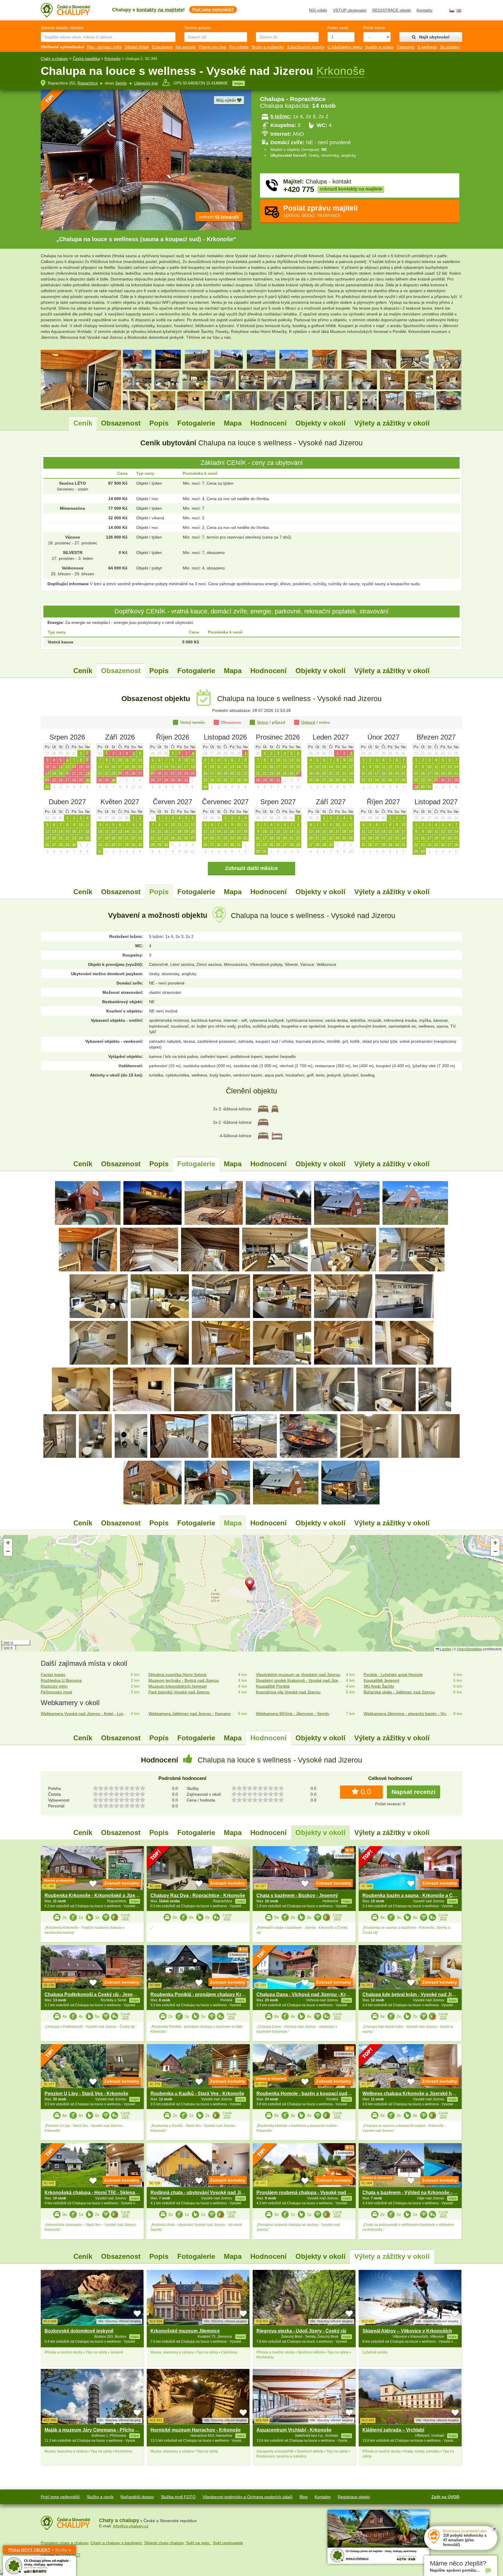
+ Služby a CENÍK (40, 2551)
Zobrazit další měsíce (251, 868)
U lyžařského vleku (345, 47)
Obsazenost (121, 423)
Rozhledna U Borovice (61, 1680)
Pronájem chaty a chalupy (64, 2543)
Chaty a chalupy (54, 59)
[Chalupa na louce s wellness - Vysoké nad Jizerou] (88, 1203)
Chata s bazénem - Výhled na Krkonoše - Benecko (418, 2193)
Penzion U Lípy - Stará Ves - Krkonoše (86, 2094)
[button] (251, 1585)
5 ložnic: (281, 117)
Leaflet (445, 1649)
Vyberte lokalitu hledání (62, 28)
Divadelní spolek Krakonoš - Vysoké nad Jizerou (300, 1680)
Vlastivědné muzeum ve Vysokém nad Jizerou (298, 1675)
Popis (159, 423)
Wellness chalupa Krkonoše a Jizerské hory (411, 2094)
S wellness (427, 47)
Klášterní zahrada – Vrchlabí (393, 2430)
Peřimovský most (56, 1692)
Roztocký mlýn (54, 1686)
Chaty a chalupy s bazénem (116, 2543)
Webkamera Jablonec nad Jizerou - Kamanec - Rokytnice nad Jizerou (192, 1714)
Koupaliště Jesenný (381, 1680)
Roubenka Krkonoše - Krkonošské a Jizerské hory (100, 1895)
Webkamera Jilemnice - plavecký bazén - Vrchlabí (407, 1714)
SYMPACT (71, 2555)
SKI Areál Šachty (379, 1686)
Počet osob (338, 28)
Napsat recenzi (413, 1792)
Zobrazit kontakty (122, 1883)
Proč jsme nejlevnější (60, 2497)
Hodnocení (269, 423)
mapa (239, 83)
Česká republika (86, 59)
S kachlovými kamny (306, 47)
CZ (452, 11)
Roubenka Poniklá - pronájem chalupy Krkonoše (204, 1994)
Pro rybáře (239, 47)
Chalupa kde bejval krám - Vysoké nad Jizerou (413, 1994)
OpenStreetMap (470, 1649)
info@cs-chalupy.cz (131, 2526)
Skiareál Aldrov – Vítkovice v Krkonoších (407, 2331)
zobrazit (219, 217)
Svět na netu (198, 2543)
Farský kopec (53, 1675)
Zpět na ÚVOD (445, 2497)
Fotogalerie (196, 423)
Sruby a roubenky (268, 47)
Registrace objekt (354, 2497)
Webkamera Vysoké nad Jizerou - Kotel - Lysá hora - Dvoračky (85, 1714)
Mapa (233, 423)
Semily (121, 83)
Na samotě (186, 47)
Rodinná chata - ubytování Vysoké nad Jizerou (202, 2193)
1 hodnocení (344, 1856)
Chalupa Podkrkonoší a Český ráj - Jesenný (93, 1994)
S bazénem (162, 47)
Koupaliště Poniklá (273, 1686)
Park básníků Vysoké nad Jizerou (179, 1692)
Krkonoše (113, 59)
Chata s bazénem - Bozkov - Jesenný (297, 1895)
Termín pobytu (198, 28)
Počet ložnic (374, 28)
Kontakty (425, 10)
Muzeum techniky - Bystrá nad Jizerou (184, 1680)
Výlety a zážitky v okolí (392, 423)
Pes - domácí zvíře (104, 47)
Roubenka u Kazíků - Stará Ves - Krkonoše (197, 2094)
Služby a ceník (100, 2497)
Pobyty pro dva (212, 47)
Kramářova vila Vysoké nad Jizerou (288, 1692)
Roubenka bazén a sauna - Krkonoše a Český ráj (416, 1895)
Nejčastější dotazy (137, 2497)
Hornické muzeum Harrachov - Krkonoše (196, 2430)
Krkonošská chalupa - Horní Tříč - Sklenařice (94, 2193)
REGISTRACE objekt (392, 10)
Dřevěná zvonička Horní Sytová (177, 1675)
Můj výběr (318, 10)
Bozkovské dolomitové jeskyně (79, 2331)
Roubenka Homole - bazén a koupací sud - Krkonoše (315, 2094)
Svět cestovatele (228, 2543)
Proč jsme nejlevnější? (213, 9)
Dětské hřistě (137, 47)
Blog (304, 2497)
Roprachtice (87, 83)
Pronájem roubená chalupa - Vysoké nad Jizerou (310, 2193)
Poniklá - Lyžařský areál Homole (393, 1675)
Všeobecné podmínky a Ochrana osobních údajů (248, 2497)
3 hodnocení (238, 1955)
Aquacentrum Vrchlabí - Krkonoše (294, 2430)
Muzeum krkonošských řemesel (178, 1686)
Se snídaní (450, 47)
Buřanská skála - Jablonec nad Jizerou (399, 1692)
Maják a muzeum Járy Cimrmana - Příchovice (94, 2430)
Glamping (406, 47)
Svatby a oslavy (379, 47)
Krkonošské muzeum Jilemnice (185, 2331)
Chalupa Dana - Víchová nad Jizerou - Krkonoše (309, 1994)
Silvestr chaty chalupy (164, 2543)
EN (459, 11)
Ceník (83, 423)
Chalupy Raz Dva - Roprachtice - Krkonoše (198, 1895)
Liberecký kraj (146, 83)
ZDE (125, 1919)
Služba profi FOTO (178, 2497)
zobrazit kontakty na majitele (351, 189)
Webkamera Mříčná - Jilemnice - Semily (293, 1714)
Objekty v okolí (320, 423)
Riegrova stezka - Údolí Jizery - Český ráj (301, 2331)
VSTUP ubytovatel (350, 10)
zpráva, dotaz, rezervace (320, 211)
